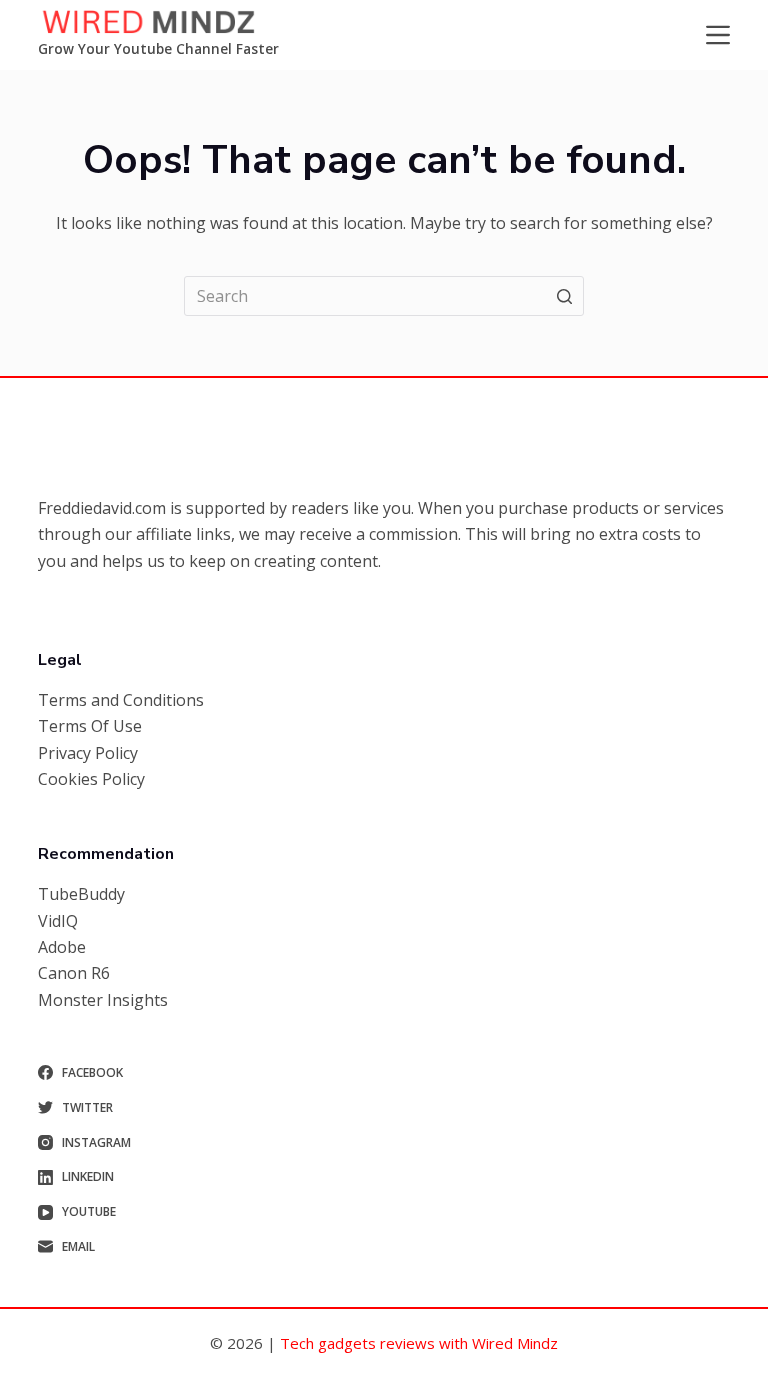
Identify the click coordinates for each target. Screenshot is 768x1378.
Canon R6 (74, 973)
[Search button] (564, 296)
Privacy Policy (88, 753)
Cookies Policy (91, 779)
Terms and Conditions (121, 700)
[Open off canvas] (718, 35)
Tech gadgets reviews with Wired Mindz (419, 1343)
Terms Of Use (90, 726)
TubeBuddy (81, 894)
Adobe (62, 947)
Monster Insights (103, 1000)
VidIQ (58, 921)
